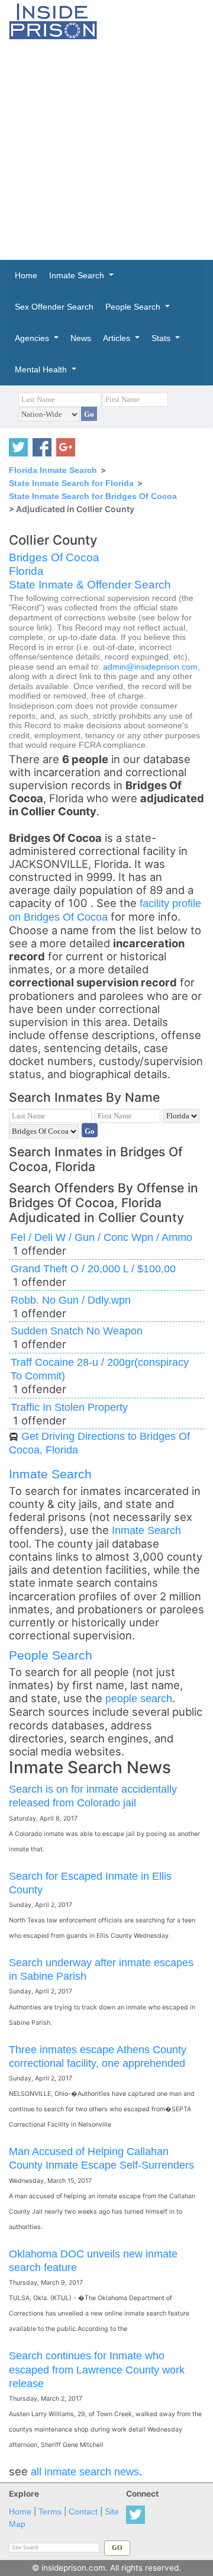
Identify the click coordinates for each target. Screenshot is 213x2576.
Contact (83, 2512)
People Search (51, 1655)
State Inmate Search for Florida (71, 483)
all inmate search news (85, 2472)
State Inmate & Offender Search (90, 585)
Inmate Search (50, 1474)
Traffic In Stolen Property (69, 1407)
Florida (26, 571)
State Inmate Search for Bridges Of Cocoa (93, 496)
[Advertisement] (106, 150)
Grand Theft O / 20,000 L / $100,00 (93, 1268)
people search (139, 1698)
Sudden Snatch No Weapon (77, 1331)
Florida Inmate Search (53, 470)
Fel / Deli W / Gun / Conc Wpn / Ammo (101, 1237)
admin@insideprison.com (150, 667)
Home (20, 2512)
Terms (50, 2512)
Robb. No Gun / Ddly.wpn (71, 1300)
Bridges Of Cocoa (54, 557)
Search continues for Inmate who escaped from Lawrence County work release (97, 2369)
